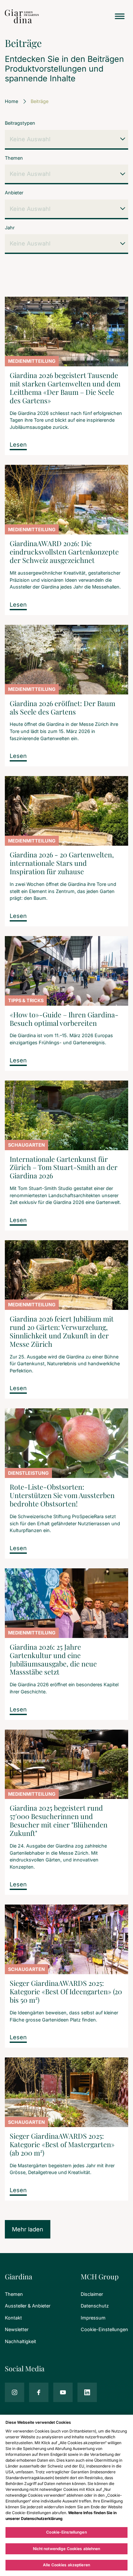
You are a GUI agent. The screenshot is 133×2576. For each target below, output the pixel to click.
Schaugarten (26, 1145)
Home (11, 101)
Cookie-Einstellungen (104, 2329)
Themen (14, 158)
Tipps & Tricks (26, 1000)
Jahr (10, 228)
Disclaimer (92, 2294)
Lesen (18, 445)
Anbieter (14, 193)
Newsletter (17, 2329)
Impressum (93, 2318)
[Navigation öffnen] (120, 16)
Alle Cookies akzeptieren (66, 2565)
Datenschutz (95, 2306)
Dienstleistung (28, 1473)
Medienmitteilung (32, 361)
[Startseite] (22, 16)
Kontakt (13, 2318)
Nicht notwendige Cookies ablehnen (67, 2549)
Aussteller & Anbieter (28, 2306)
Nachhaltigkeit (20, 2341)
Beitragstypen (20, 123)
